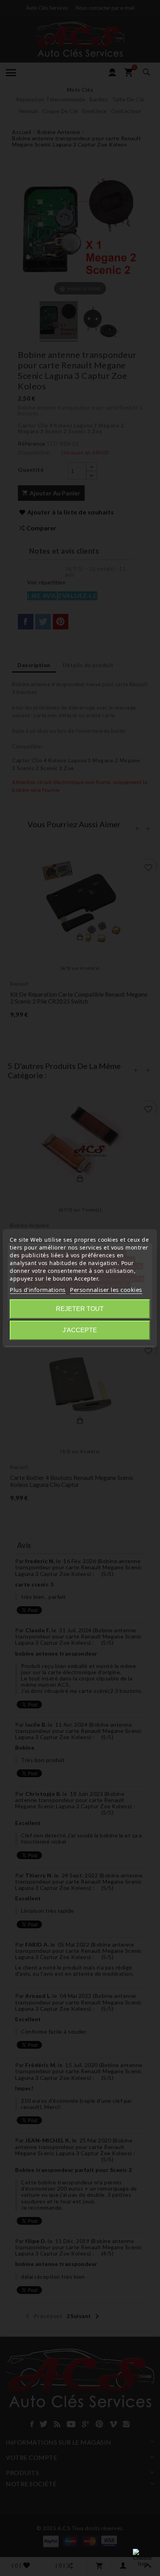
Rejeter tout (80, 1309)
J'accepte (80, 1330)
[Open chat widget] (143, 2559)
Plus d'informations (38, 1290)
